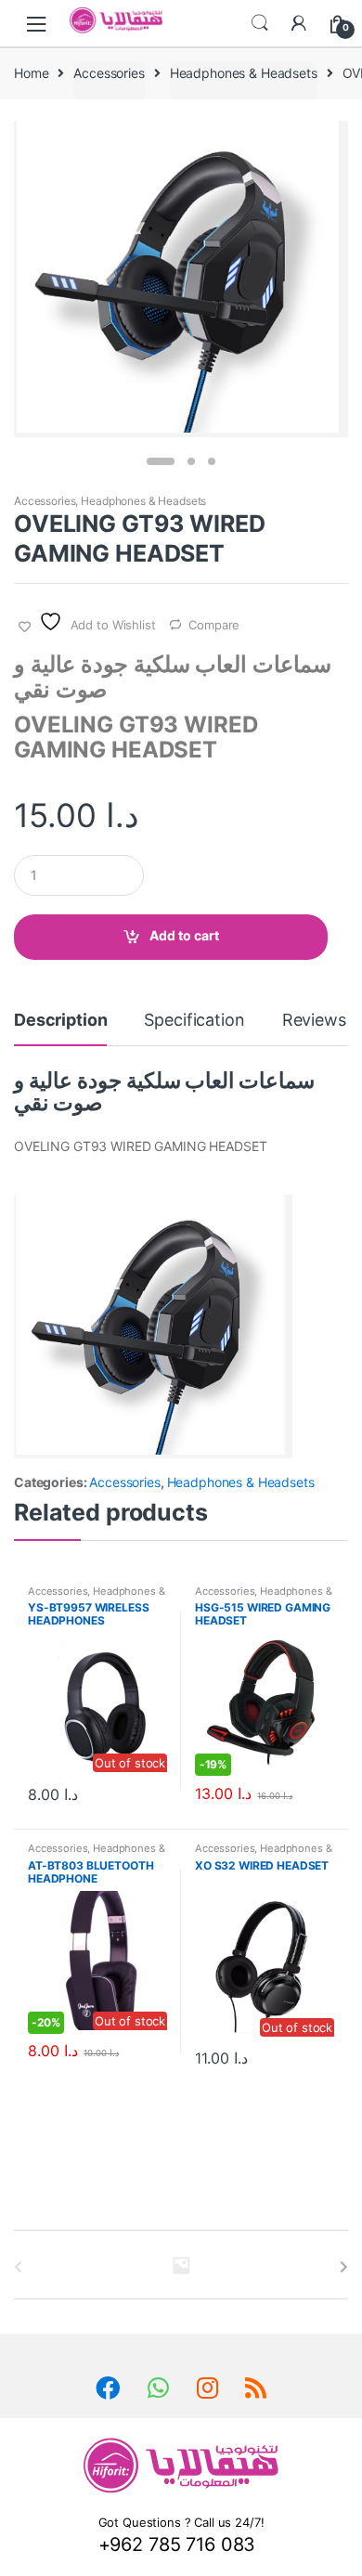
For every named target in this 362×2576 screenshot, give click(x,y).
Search (260, 23)
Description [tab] (60, 1021)
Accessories (109, 73)
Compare (214, 625)
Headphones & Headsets (244, 73)
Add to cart (184, 935)
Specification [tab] (194, 1021)
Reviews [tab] (314, 1021)
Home (31, 73)
